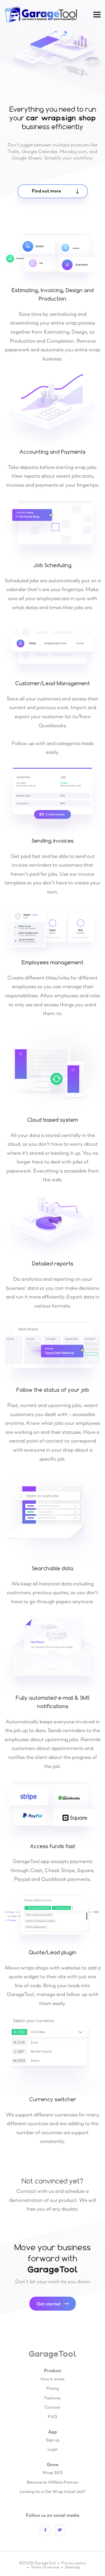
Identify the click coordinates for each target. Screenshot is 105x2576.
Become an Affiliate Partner (52, 2482)
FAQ (52, 2416)
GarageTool (52, 2354)
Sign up (53, 2440)
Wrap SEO (52, 2472)
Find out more (46, 191)
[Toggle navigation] (97, 15)
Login (53, 2449)
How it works (52, 2379)
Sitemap (72, 2567)
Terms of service (45, 2567)
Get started (48, 2303)
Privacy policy (74, 2563)
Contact (52, 2407)
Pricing (52, 2388)
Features (52, 2398)
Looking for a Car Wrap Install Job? (52, 2491)
